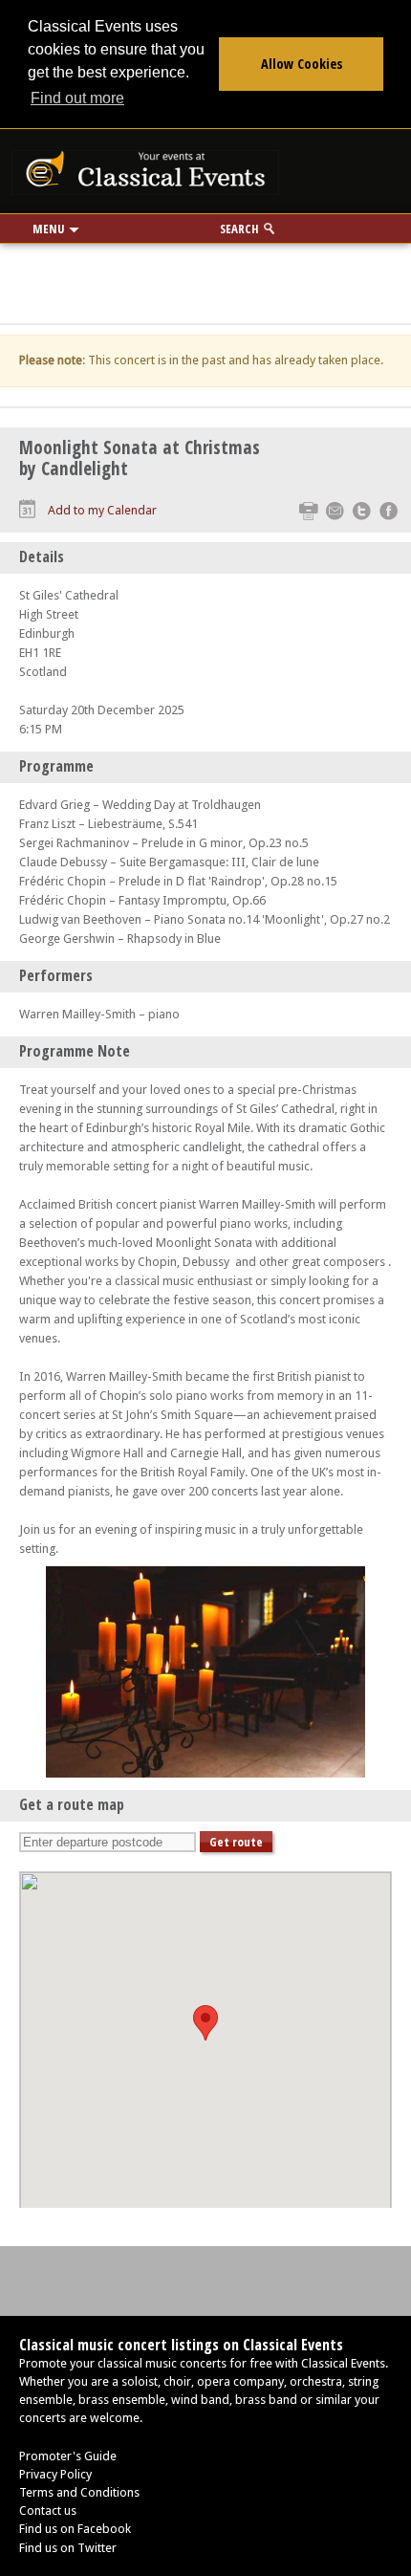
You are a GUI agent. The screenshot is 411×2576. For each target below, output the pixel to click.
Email (335, 511)
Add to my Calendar (102, 510)
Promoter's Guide (68, 2456)
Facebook (389, 511)
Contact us (48, 2511)
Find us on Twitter (68, 2548)
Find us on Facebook (75, 2529)
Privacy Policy (55, 2474)
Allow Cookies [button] (302, 64)
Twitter (362, 511)
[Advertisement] (205, 277)
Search (239, 229)
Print (308, 511)
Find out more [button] (77, 98)
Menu (48, 229)
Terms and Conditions (79, 2492)
